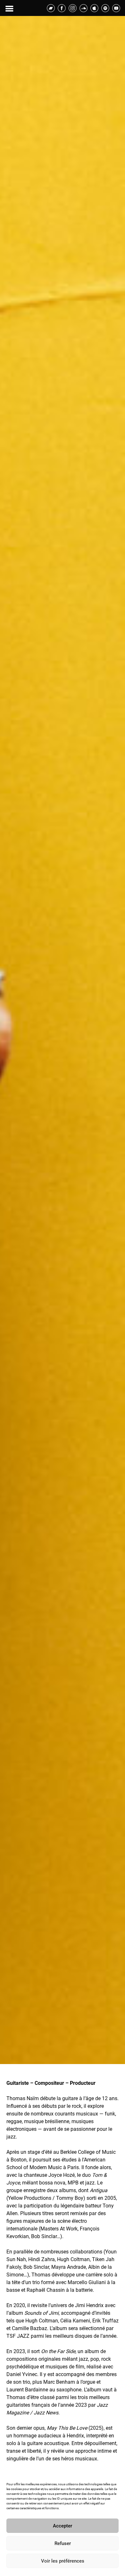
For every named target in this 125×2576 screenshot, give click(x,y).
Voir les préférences (63, 2561)
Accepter (63, 2526)
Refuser (63, 2543)
